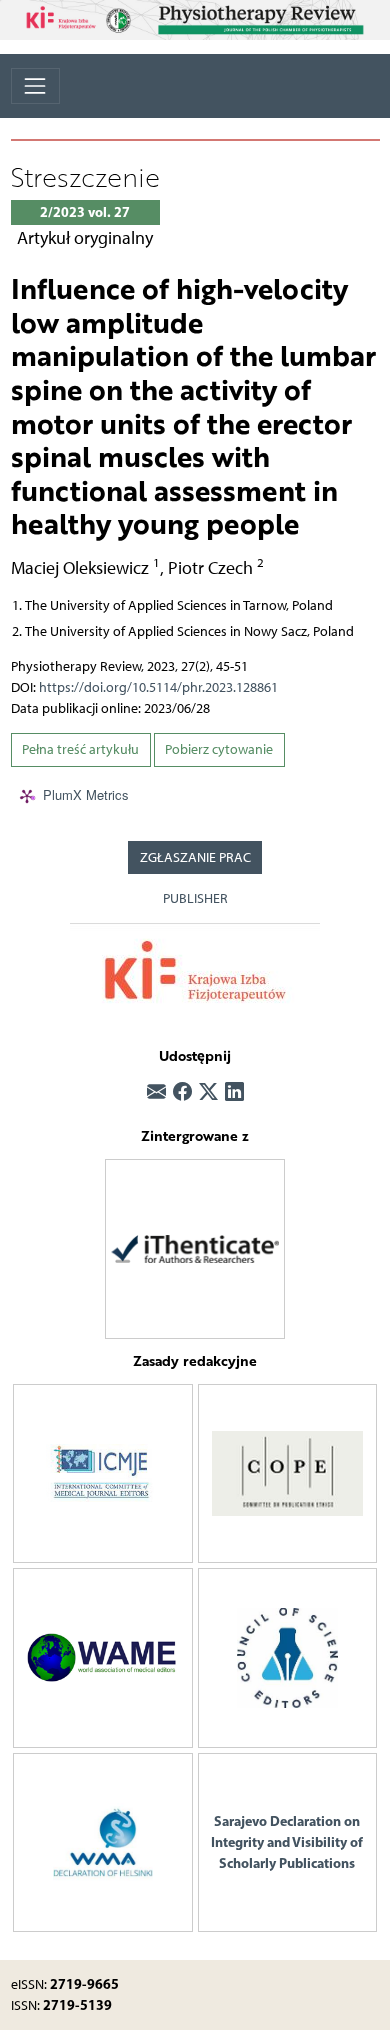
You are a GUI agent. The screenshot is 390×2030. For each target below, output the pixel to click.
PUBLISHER (195, 898)
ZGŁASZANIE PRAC (195, 857)
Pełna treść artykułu (80, 749)
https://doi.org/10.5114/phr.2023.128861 (158, 687)
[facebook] (182, 1093)
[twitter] (208, 1093)
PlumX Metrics (86, 794)
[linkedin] (234, 1093)
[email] (156, 1093)
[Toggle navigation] (35, 85)
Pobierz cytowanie (219, 749)
